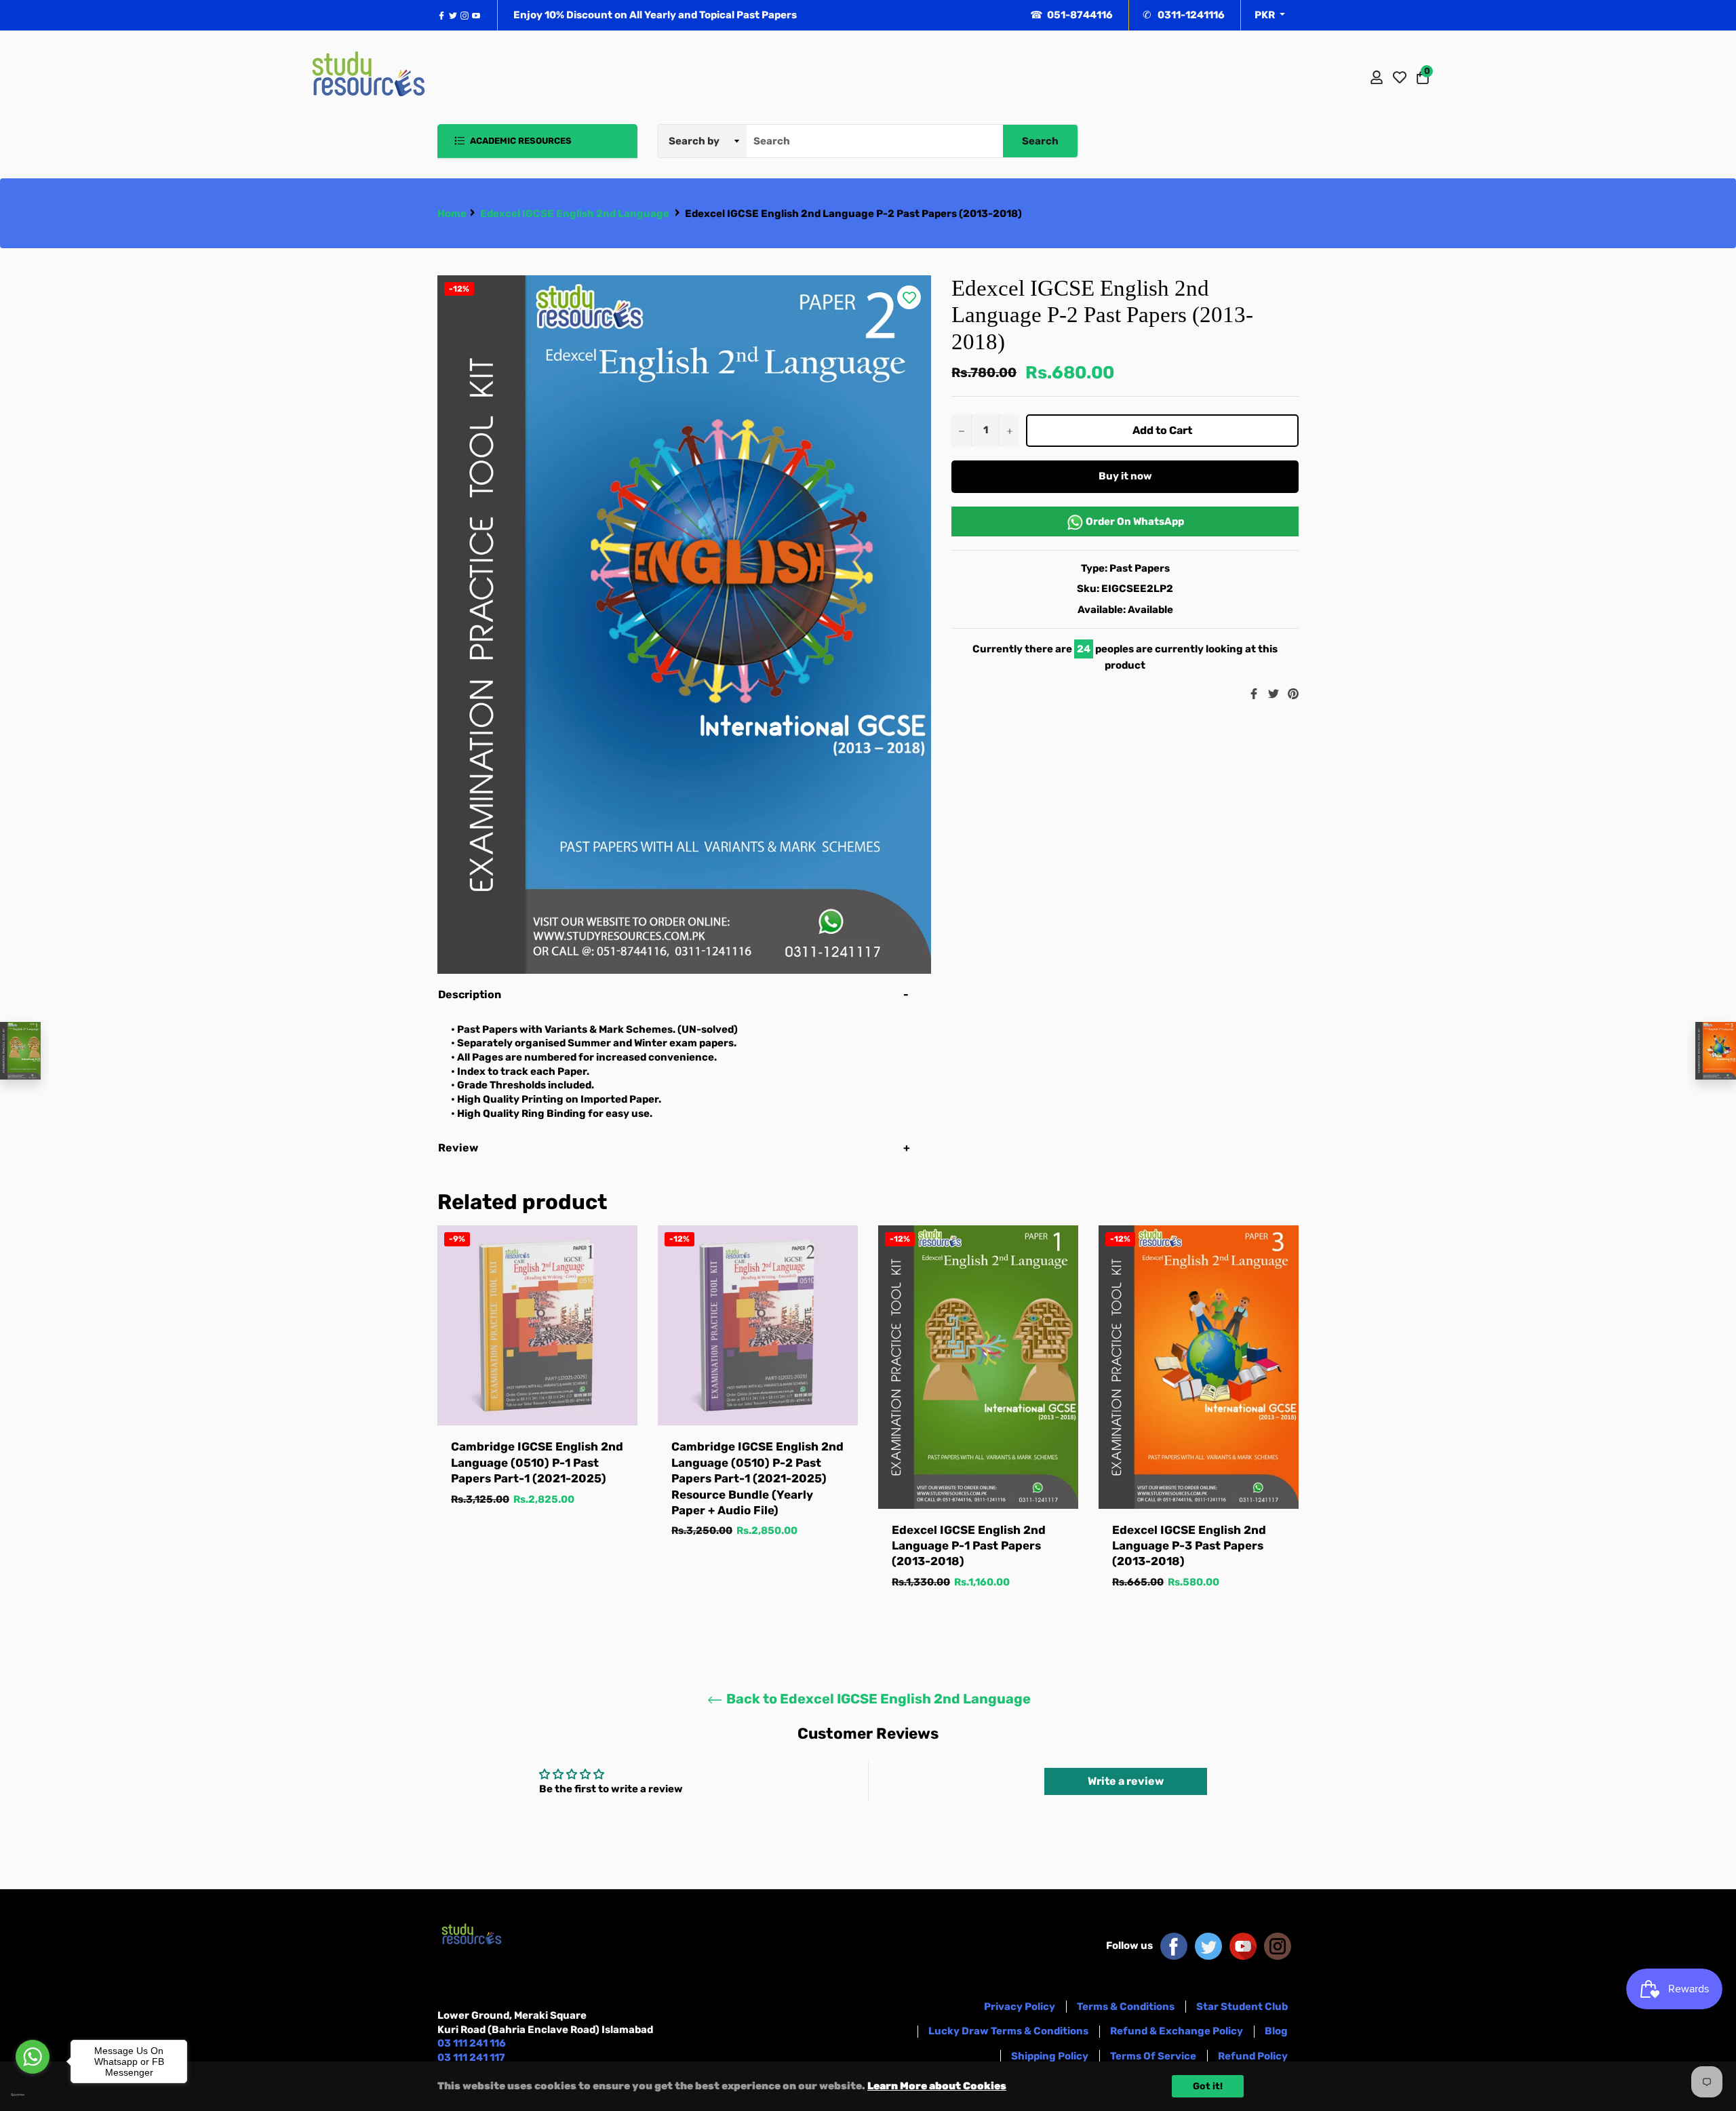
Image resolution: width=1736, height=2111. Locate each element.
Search (1040, 141)
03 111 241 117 (471, 2057)
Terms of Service (1153, 2056)
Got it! (1208, 2086)
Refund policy (1253, 2056)
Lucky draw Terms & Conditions (1008, 2031)
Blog (1276, 2031)
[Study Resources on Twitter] (1208, 1946)
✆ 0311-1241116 (1184, 15)
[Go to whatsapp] (33, 2057)
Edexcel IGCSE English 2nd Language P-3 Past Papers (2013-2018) (1189, 1546)
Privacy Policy (1020, 2007)
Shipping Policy (1050, 2056)
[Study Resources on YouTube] (1243, 1946)
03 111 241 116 (472, 2043)
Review (459, 1148)
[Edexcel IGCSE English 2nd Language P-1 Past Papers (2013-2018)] (20, 1051)
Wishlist (1400, 77)
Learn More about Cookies (937, 2086)
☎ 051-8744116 (1071, 15)
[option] (537, 1379)
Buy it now (1125, 476)
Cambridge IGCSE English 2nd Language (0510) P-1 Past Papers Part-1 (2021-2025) (537, 1462)
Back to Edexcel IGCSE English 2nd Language (877, 1699)
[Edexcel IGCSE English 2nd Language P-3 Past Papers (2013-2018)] (1716, 1051)
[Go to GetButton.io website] (33, 2095)
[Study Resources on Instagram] (1278, 1946)
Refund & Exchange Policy (1177, 2031)
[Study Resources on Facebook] (1174, 1946)
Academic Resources (520, 141)
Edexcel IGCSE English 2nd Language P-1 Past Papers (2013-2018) (969, 1546)
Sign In (1377, 77)
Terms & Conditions (1126, 2007)
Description (470, 994)
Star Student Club (1242, 2007)
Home (452, 214)
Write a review (1126, 1781)
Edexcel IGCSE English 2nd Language (575, 214)
